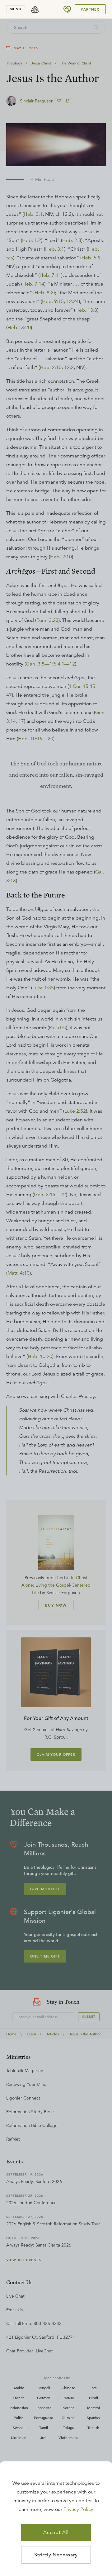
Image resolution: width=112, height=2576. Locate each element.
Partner (90, 9)
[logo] (35, 9)
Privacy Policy (78, 2509)
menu (16, 9)
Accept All (56, 2532)
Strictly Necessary (56, 2555)
